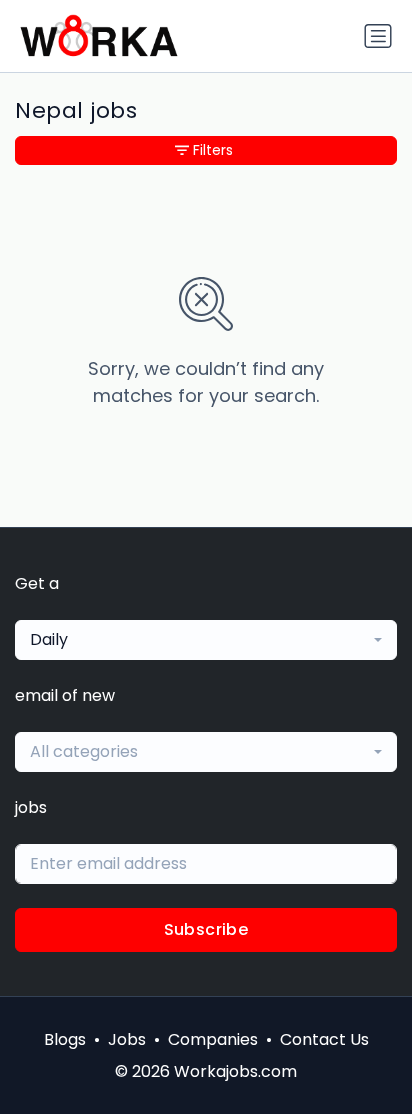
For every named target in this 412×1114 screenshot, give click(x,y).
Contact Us (324, 1039)
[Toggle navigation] (378, 36)
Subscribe (206, 929)
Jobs (127, 1039)
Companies (213, 1039)
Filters (213, 150)
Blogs (65, 1039)
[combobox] (206, 640)
